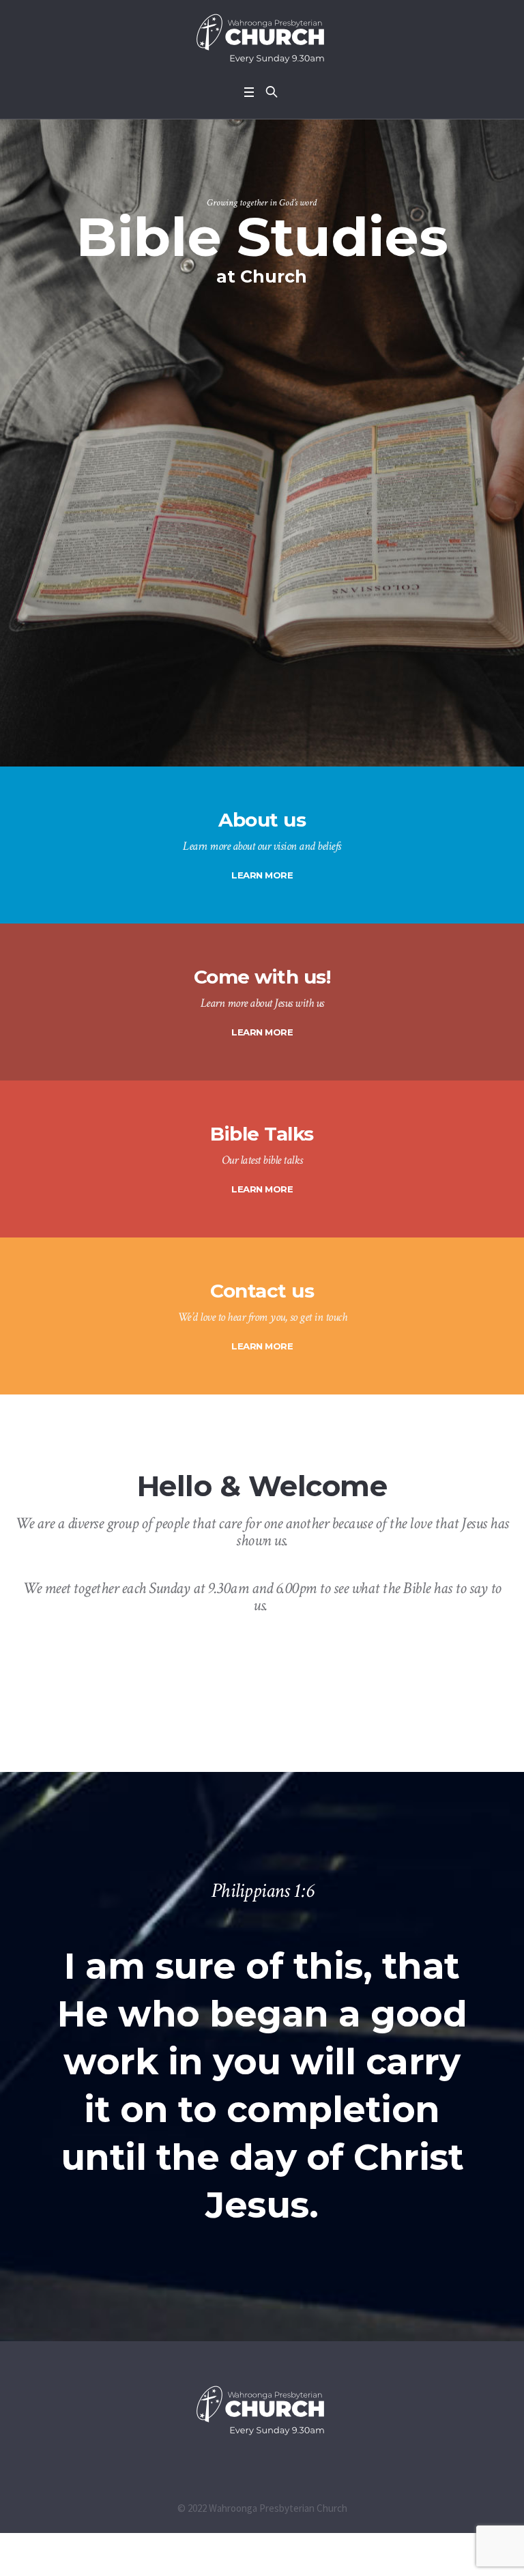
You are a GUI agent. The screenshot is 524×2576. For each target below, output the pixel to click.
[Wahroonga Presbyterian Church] (262, 39)
